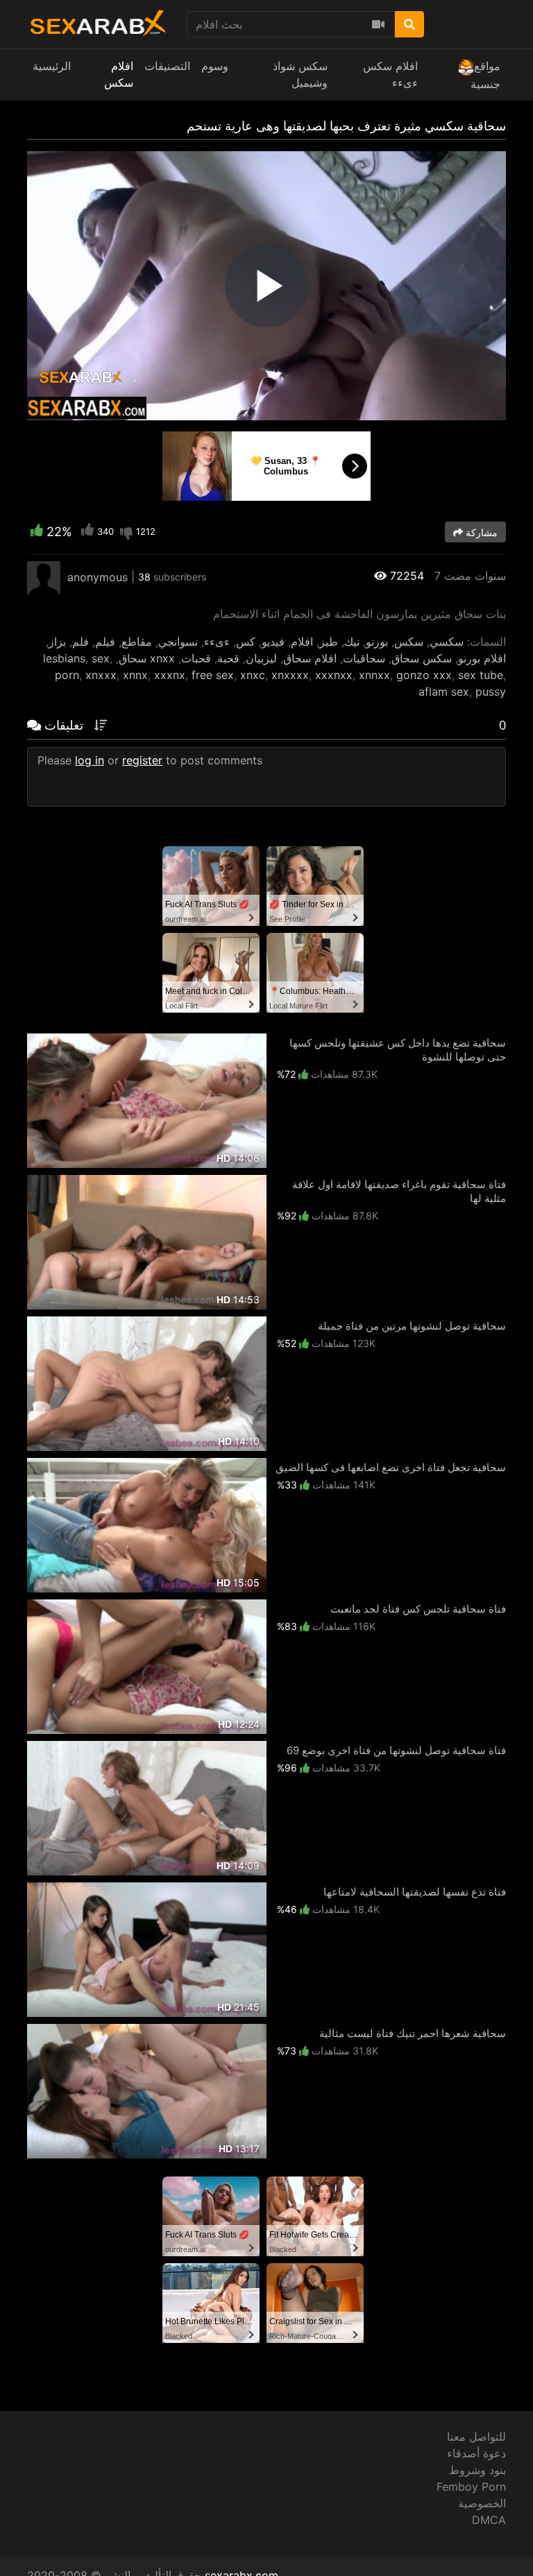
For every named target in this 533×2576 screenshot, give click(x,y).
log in (90, 760)
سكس (409, 642)
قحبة (228, 658)
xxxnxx (334, 675)
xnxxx (101, 675)
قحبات (196, 658)
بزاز (57, 642)
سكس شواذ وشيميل (300, 74)
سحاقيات (364, 658)
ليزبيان (261, 658)
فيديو (273, 642)
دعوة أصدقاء (476, 2453)
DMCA (489, 2520)
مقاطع (137, 642)
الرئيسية (52, 66)
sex (101, 658)
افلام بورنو (482, 658)
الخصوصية (482, 2503)
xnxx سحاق (147, 658)
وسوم (215, 66)
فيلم (105, 642)
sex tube (481, 675)
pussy (491, 692)
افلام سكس (119, 74)
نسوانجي (178, 642)
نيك (352, 642)
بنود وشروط (477, 2470)
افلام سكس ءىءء (390, 74)
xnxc (253, 675)
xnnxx (374, 675)
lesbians (64, 658)
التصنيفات (167, 66)
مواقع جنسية (485, 75)
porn (67, 675)
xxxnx (170, 675)
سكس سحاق (422, 658)
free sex (213, 675)
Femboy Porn (471, 2487)
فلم (81, 642)
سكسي (447, 642)
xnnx (135, 675)
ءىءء (217, 642)
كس (246, 642)
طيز (329, 642)
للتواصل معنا (476, 2437)
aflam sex (444, 692)
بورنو (377, 642)
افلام (302, 642)
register (142, 760)
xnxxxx (290, 675)
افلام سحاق (310, 658)
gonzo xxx (424, 675)
